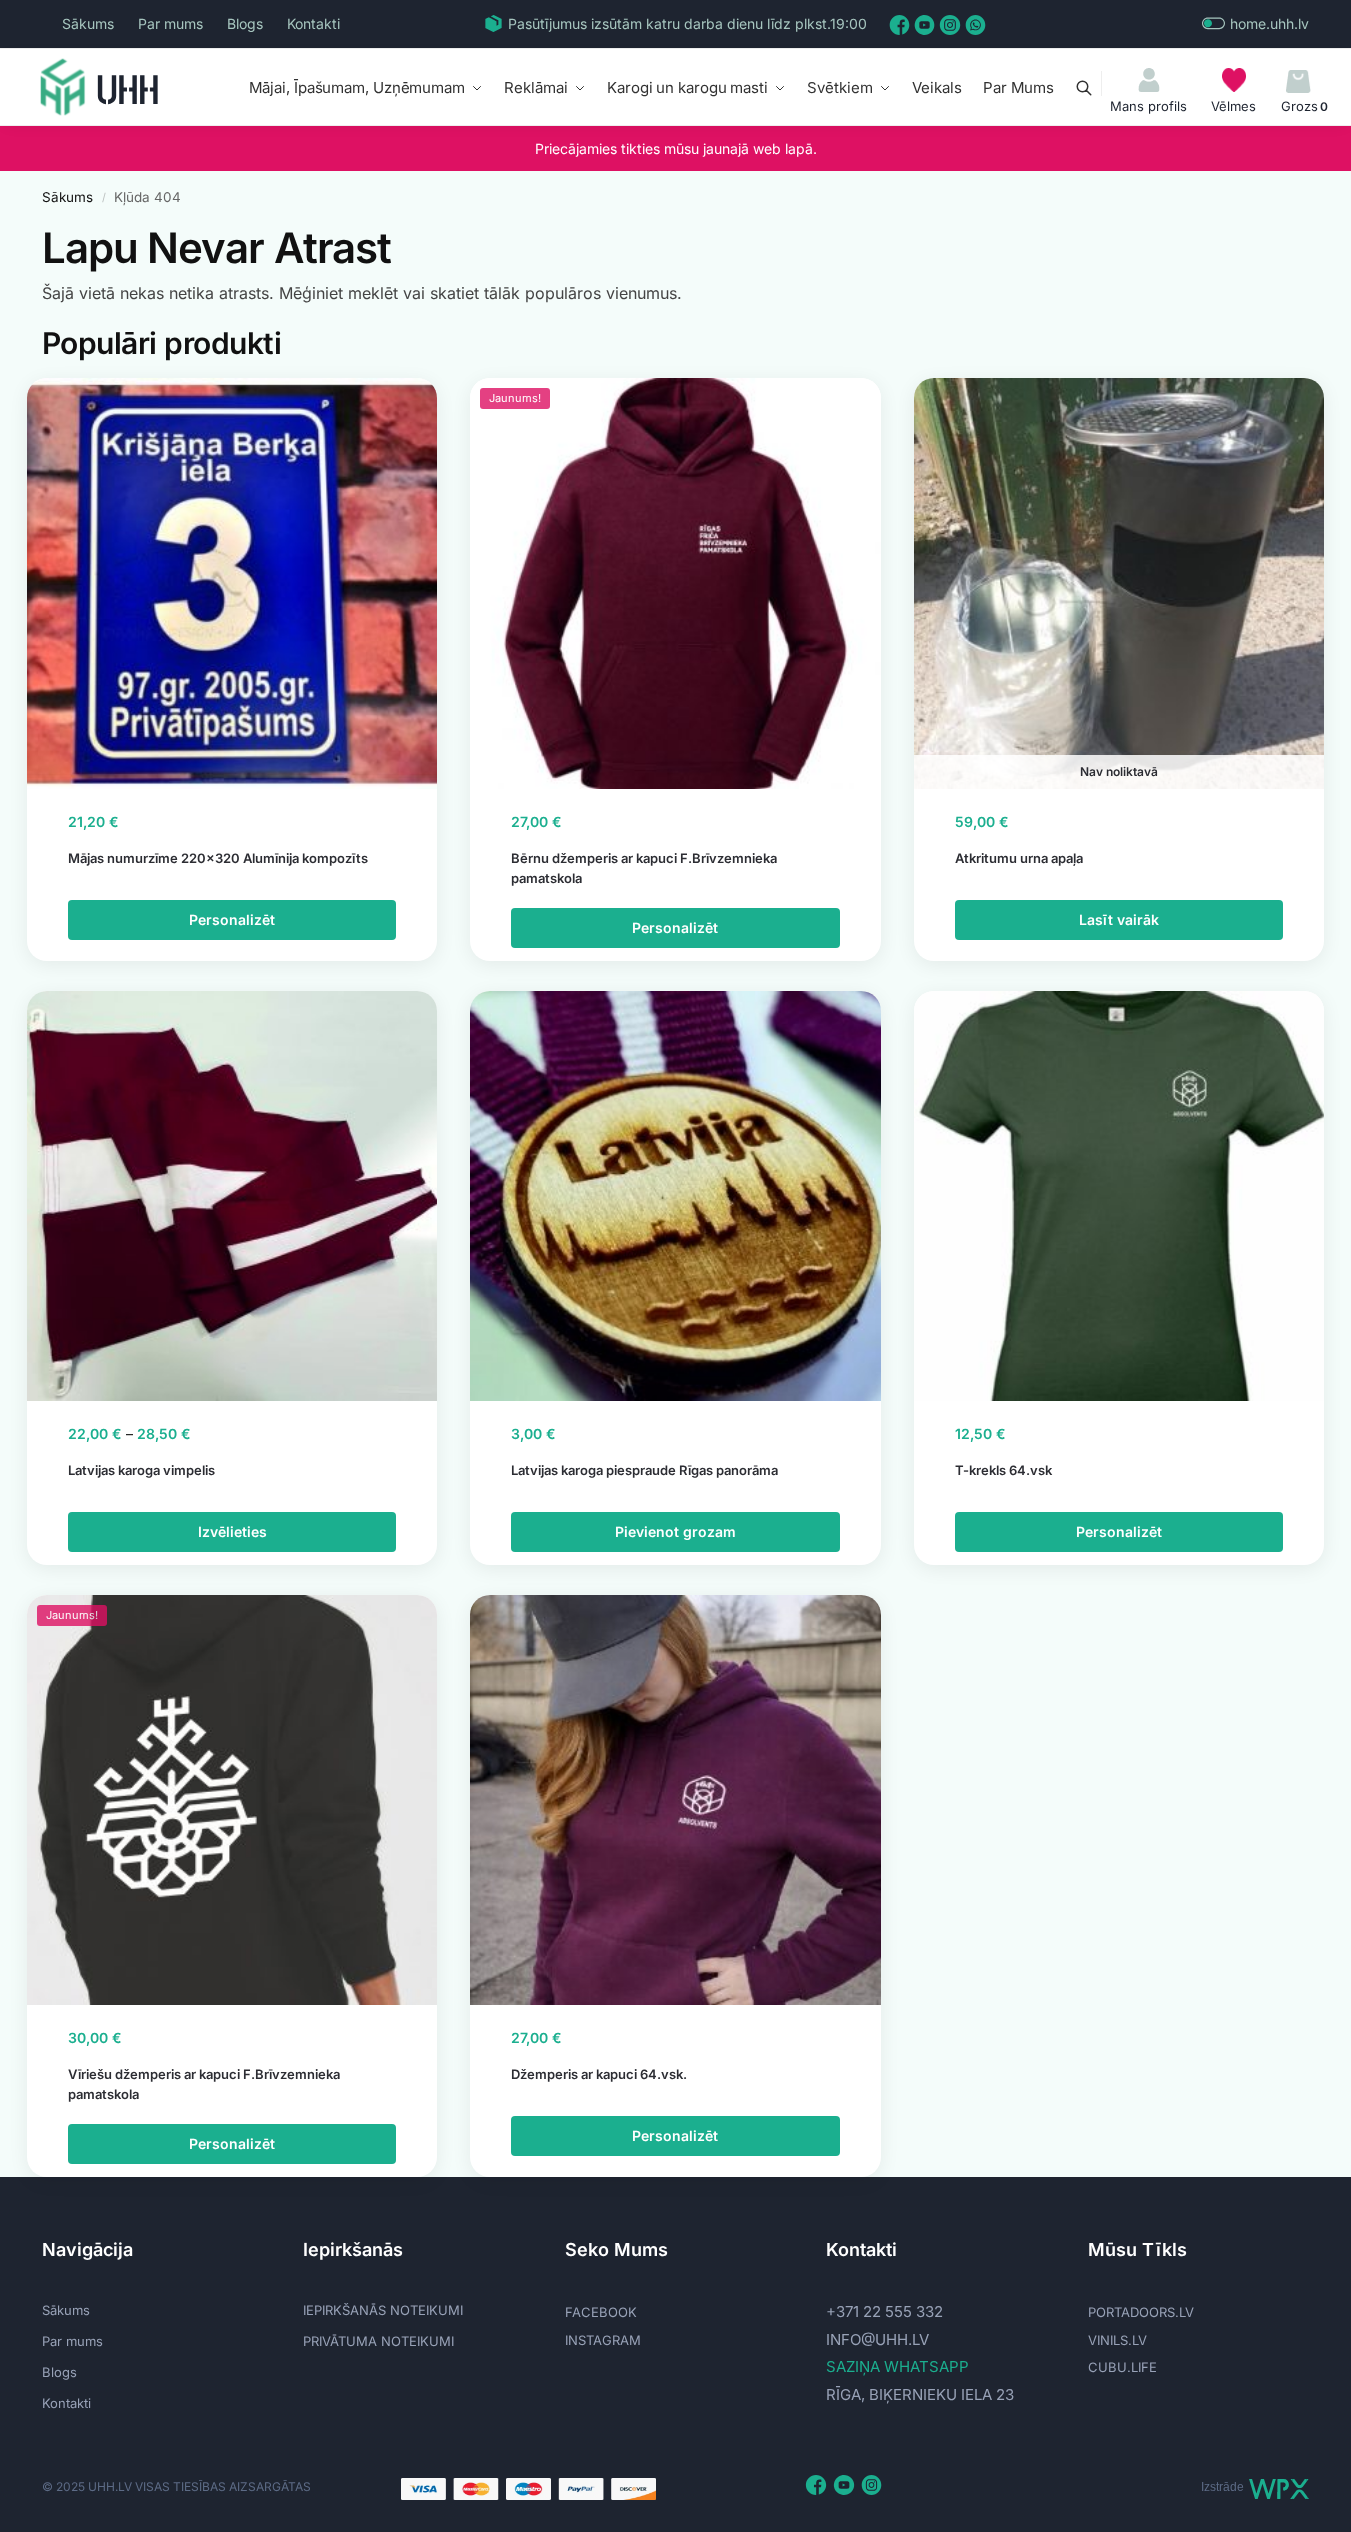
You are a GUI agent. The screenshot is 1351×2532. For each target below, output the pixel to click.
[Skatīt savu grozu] (1298, 82)
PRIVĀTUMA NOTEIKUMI (378, 2341)
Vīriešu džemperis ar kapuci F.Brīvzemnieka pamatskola (204, 2084)
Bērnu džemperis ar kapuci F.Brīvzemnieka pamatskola (644, 868)
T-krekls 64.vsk (1003, 1470)
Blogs (245, 23)
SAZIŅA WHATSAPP (897, 2366)
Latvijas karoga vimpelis (141, 1470)
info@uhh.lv (877, 2339)
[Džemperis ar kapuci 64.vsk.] (675, 1800)
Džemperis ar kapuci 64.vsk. (599, 2074)
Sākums (88, 23)
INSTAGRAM (603, 2340)
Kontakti (313, 23)
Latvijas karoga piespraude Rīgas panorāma (644, 1470)
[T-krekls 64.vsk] (1119, 1196)
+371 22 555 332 (884, 2311)
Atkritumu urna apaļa (1019, 858)
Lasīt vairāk (1119, 919)
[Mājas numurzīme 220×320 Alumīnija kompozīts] (232, 583)
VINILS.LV (1117, 2340)
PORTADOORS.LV (1141, 2312)
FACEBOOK (601, 2312)
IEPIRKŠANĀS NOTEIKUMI (383, 2310)
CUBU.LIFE (1122, 2367)
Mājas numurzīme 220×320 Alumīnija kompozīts (218, 858)
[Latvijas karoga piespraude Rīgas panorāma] (675, 1196)
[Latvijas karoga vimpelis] (232, 1196)
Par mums (170, 23)
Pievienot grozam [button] (675, 1531)
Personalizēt (232, 919)
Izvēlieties (232, 1531)
